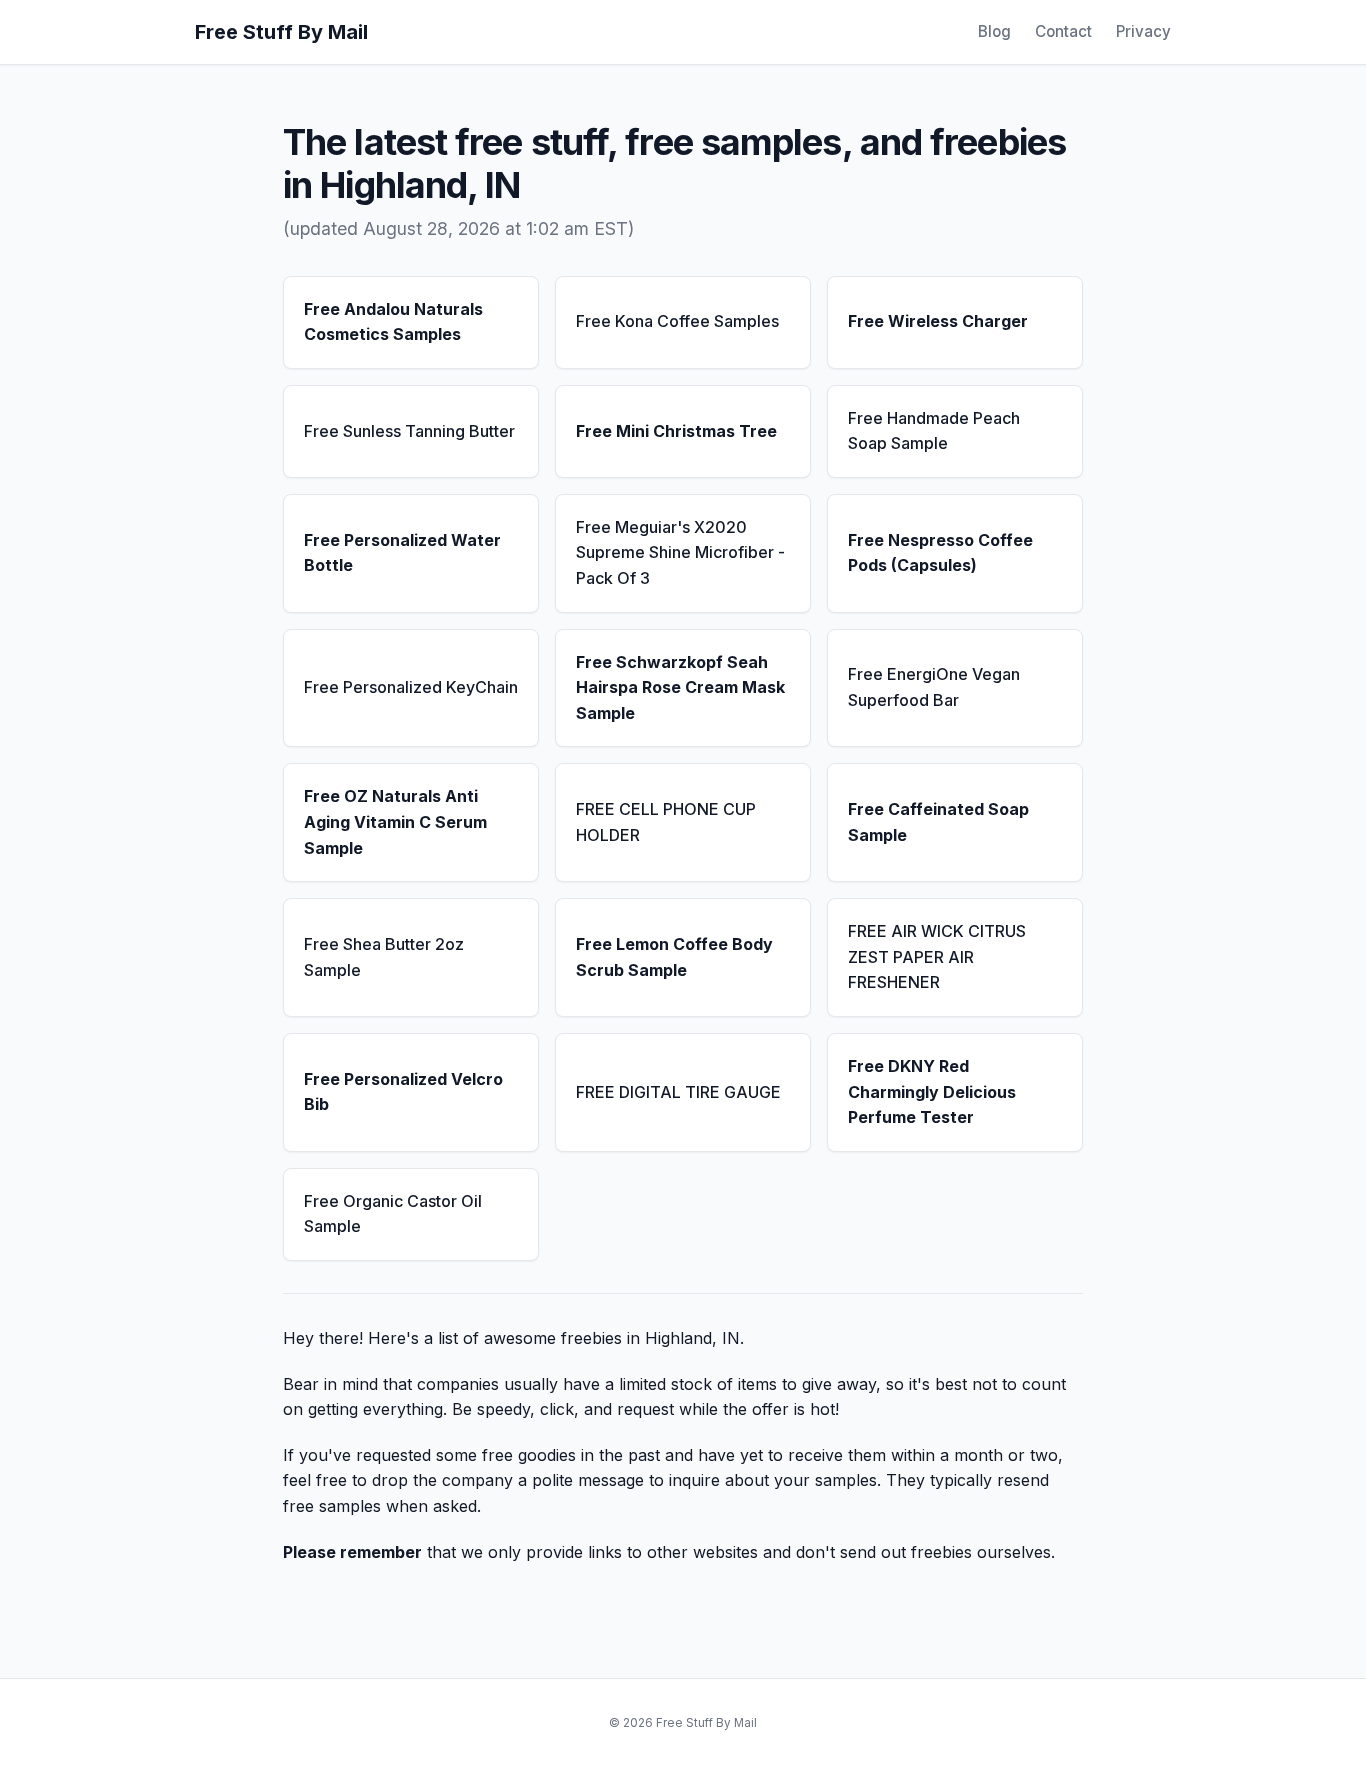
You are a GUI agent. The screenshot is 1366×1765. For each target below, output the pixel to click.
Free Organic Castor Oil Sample (393, 1214)
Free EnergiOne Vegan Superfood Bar (934, 687)
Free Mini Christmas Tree (676, 431)
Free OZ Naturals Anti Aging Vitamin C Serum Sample (395, 821)
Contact (1063, 31)
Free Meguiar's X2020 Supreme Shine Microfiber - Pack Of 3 (680, 552)
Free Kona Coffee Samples (677, 321)
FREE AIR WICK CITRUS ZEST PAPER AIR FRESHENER (937, 956)
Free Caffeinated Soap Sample (938, 822)
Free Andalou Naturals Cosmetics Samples (393, 322)
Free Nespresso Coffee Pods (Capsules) (940, 553)
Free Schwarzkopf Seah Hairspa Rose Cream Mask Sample (680, 687)
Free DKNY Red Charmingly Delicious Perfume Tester (932, 1091)
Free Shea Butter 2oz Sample (384, 957)
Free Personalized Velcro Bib (403, 1092)
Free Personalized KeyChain (411, 687)
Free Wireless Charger (938, 321)
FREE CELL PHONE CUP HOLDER (666, 822)
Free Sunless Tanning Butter (409, 431)
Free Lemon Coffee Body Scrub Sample (674, 957)
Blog (994, 31)
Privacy (1143, 31)
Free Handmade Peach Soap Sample (934, 431)
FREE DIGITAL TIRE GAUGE (678, 1092)
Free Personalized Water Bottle (402, 553)
